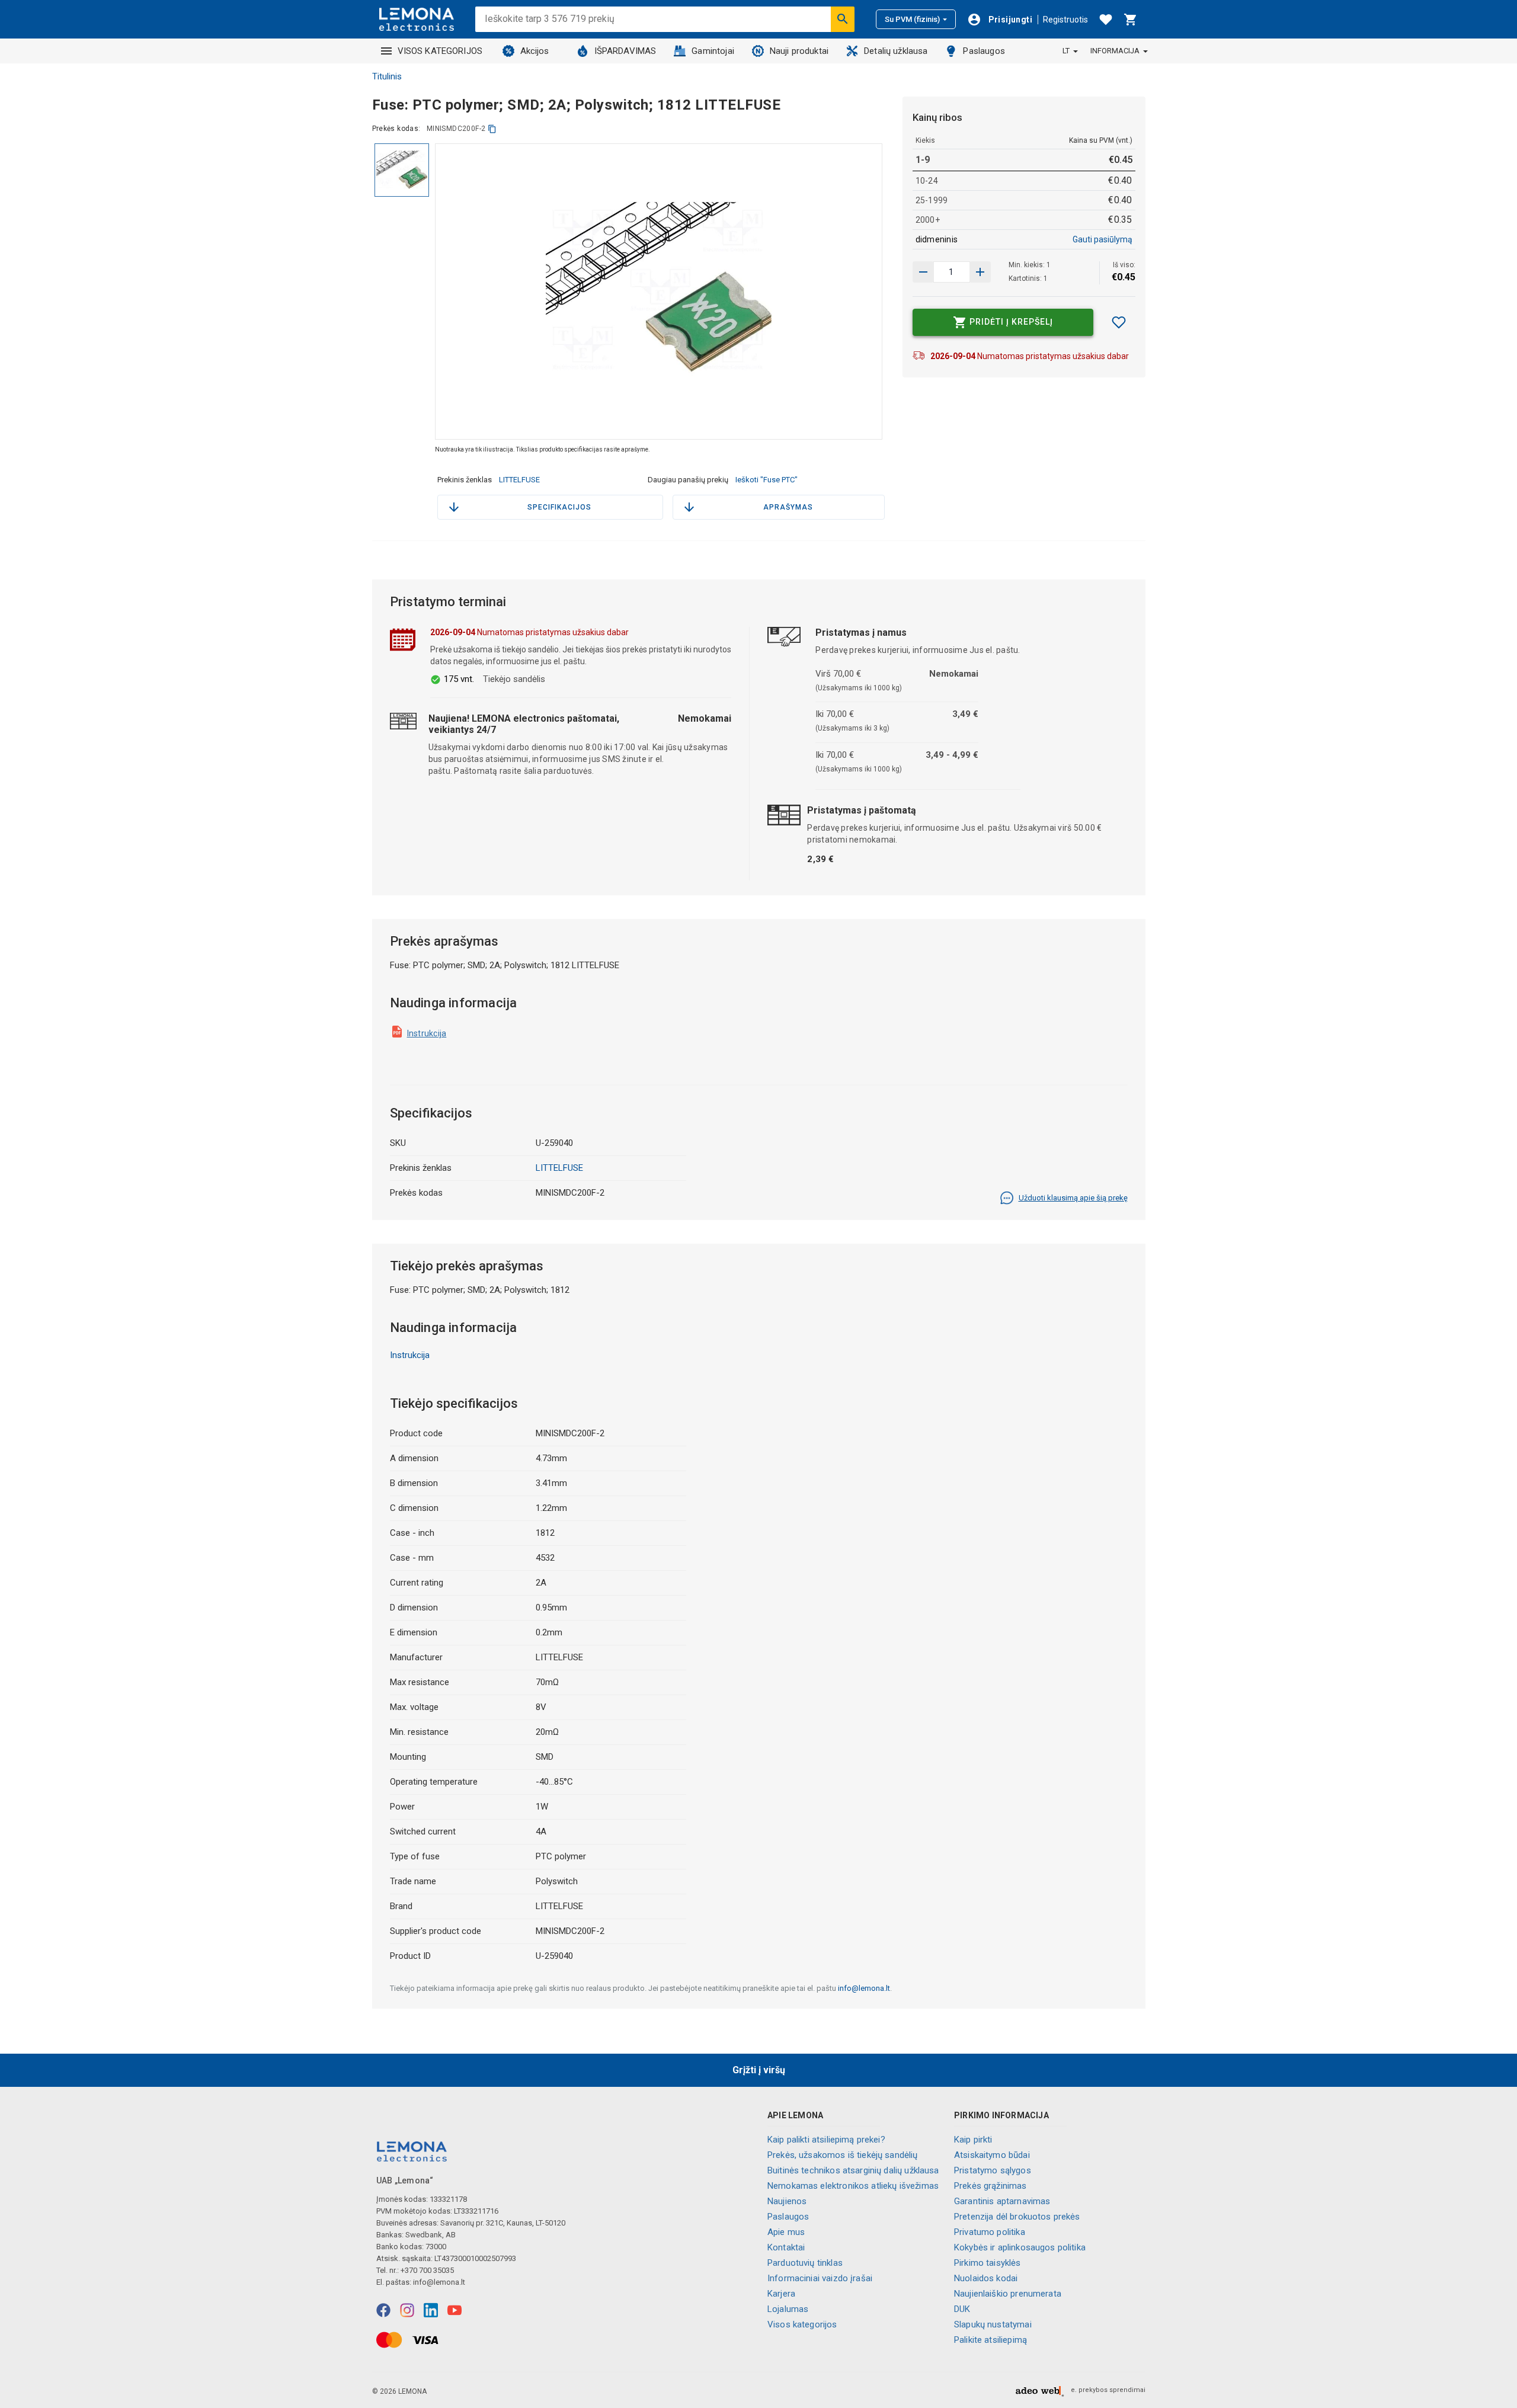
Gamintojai (713, 51)
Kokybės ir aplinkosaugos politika (1020, 2247)
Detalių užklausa (896, 51)
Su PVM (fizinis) (912, 19)
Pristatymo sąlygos (993, 2170)
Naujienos (787, 2201)
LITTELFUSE (519, 480)
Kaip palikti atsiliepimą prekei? (826, 2140)
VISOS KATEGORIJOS (440, 51)
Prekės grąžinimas (990, 2186)
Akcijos (535, 51)
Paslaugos (984, 51)
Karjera (781, 2294)
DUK (962, 2309)
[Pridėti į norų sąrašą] (1119, 322)
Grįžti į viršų (759, 2070)
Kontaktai (786, 2247)
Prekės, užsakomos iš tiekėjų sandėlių (843, 2155)
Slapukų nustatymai (993, 2324)
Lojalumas (788, 2309)
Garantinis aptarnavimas (1002, 2201)
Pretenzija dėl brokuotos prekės (1017, 2217)
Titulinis (387, 76)
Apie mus (786, 2232)
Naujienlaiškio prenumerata (1008, 2294)
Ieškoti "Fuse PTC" (766, 480)
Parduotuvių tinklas (805, 2263)
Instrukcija (427, 1033)
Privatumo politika (990, 2232)
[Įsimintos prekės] (1106, 20)
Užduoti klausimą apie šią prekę (1073, 1198)
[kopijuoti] (492, 129)
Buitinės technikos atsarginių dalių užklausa (853, 2170)
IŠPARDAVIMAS (625, 51)
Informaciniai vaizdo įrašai (820, 2278)
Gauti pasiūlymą (1102, 239)
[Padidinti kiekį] (923, 272)
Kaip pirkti (973, 2140)
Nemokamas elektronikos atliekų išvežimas (853, 2186)
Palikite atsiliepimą (990, 2340)
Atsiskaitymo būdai (992, 2155)
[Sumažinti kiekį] (980, 272)
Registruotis (1065, 20)
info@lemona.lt (864, 1988)
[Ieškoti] (843, 19)
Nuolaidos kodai (986, 2278)
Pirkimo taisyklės (988, 2263)
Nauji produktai (799, 51)
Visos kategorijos (802, 2324)
